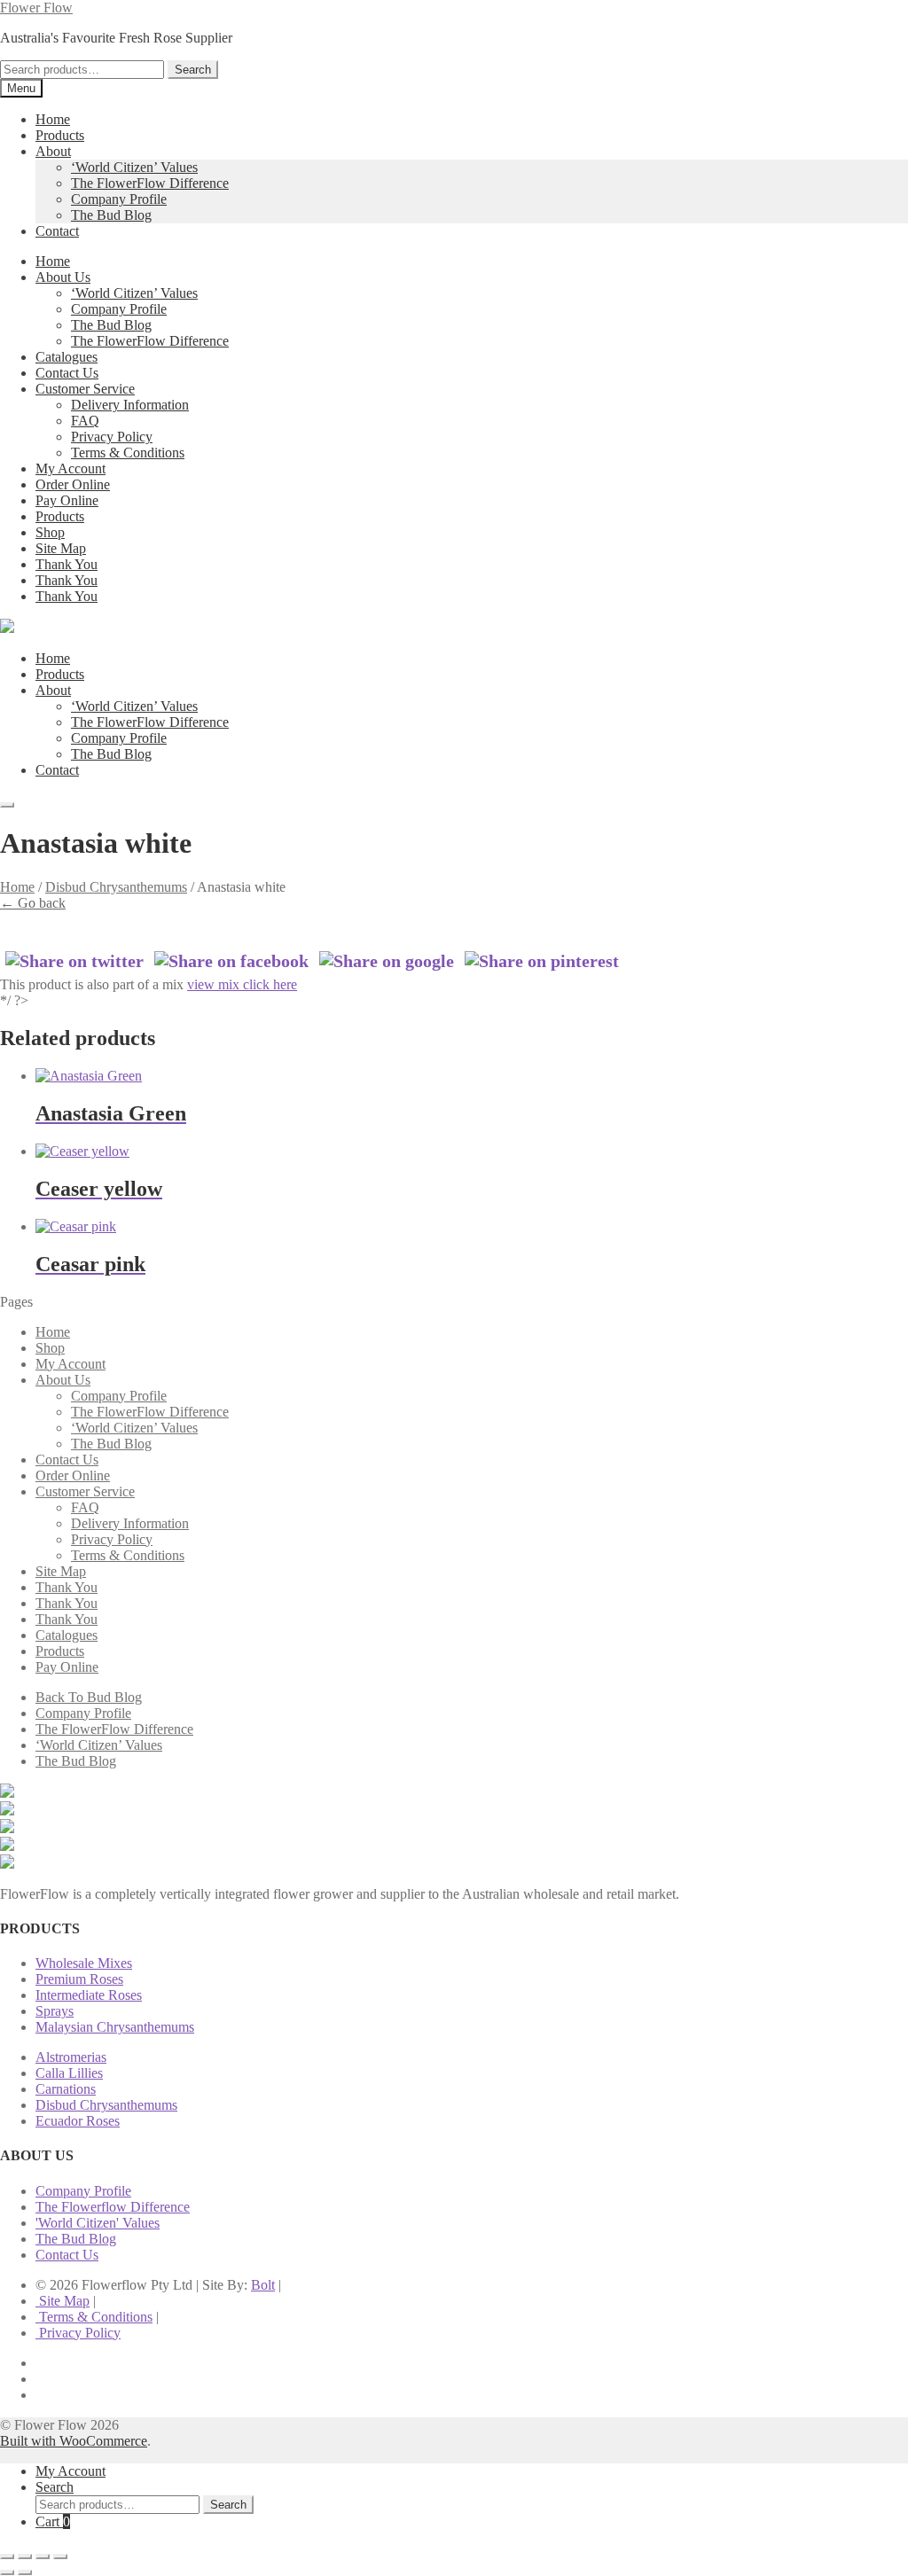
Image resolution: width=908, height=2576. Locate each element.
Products (60, 135)
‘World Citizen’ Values (134, 167)
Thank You (67, 564)
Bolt (263, 2285)
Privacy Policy (112, 437)
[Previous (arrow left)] (7, 2572)
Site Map (61, 548)
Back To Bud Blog (89, 1697)
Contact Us (67, 373)
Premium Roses (79, 1979)
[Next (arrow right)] (25, 2572)
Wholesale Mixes (84, 1963)
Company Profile (119, 199)
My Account (70, 468)
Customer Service (85, 389)
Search (193, 70)
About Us (63, 277)
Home (53, 119)
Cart (53, 2521)
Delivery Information (130, 405)
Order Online (73, 484)
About (53, 151)
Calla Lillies (69, 2073)
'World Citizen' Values (98, 2223)
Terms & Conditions (128, 453)
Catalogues (67, 357)
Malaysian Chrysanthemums (115, 2027)
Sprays (55, 2011)
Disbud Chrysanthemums (116, 887)
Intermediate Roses (89, 1995)
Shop (50, 532)
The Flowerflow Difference (113, 2207)
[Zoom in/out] (7, 2556)
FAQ (85, 421)
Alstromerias (71, 2057)
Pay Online (67, 500)
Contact (57, 231)
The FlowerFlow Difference (150, 183)
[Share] (43, 2556)
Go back (33, 903)
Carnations (66, 2089)
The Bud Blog (111, 215)
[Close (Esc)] (60, 2556)
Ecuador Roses (78, 2121)
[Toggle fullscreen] (25, 2556)
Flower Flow (36, 8)
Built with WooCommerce (74, 2441)
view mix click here (242, 984)
